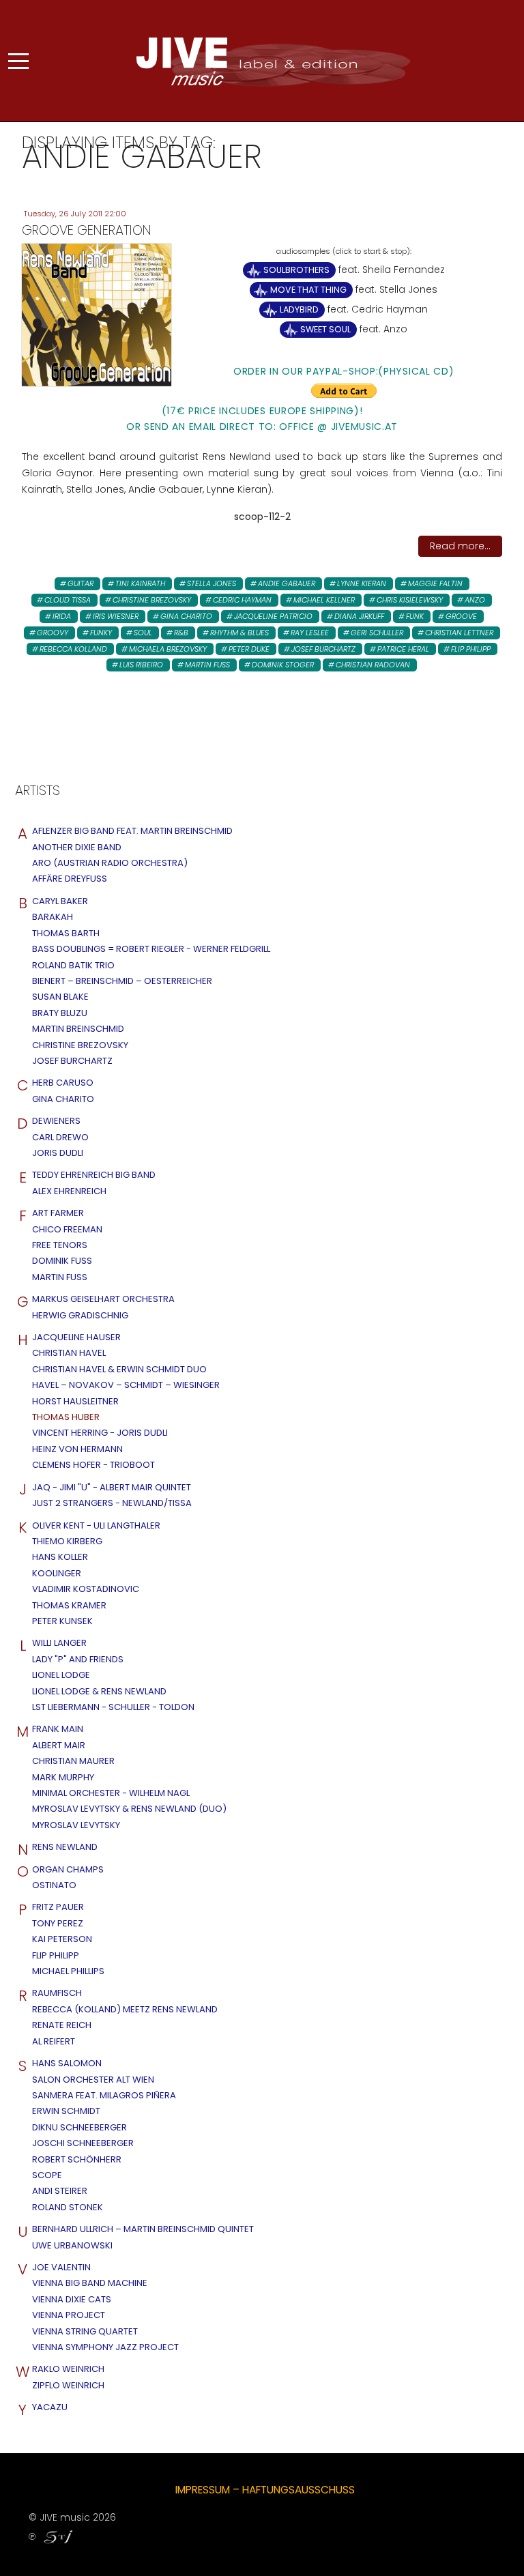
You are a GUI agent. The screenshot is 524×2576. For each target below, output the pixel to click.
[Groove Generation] (97, 314)
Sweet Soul (325, 329)
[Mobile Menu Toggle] (18, 61)
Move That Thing (308, 290)
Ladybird (299, 309)
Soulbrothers (296, 270)
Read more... (460, 546)
